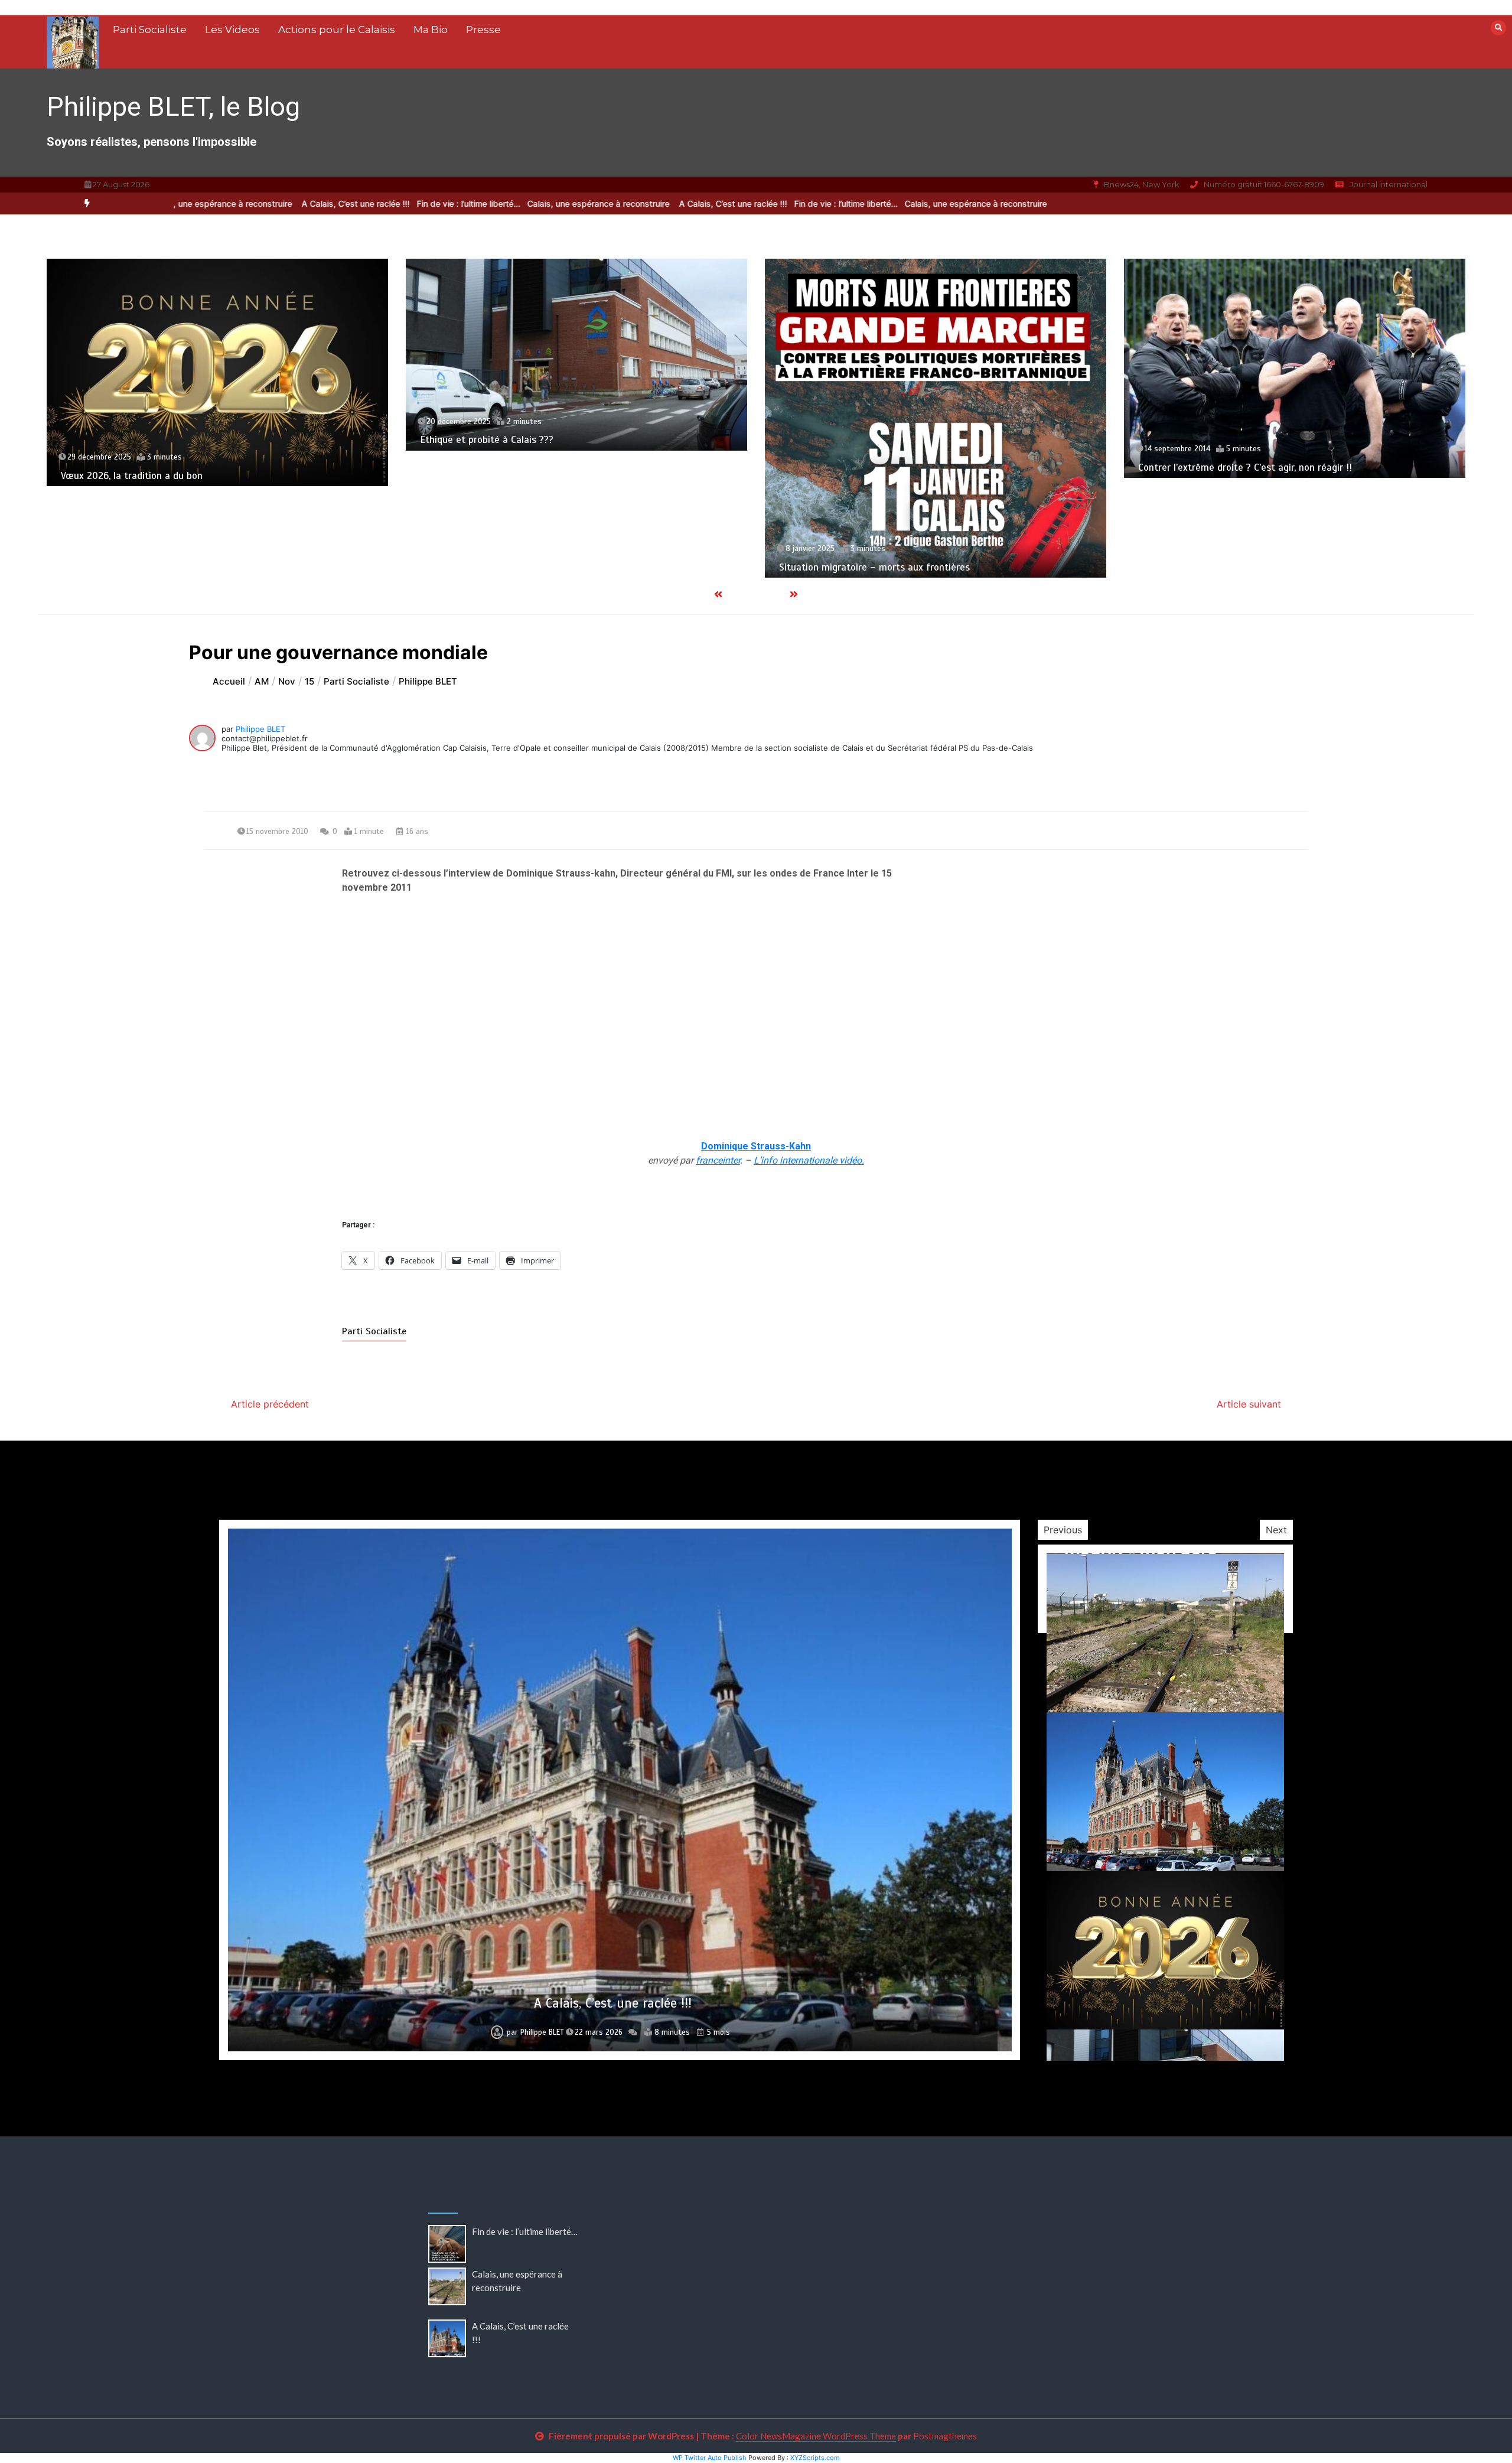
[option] (760, 203)
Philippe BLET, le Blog (173, 107)
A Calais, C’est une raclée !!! (647, 203)
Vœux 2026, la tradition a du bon (613, 2003)
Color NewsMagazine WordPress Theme (816, 2436)
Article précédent (270, 1404)
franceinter (718, 1160)
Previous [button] (1063, 1530)
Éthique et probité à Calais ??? (128, 440)
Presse (483, 30)
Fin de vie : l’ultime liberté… (760, 203)
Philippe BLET (260, 729)
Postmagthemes (945, 2436)
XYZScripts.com (815, 2458)
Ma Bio (431, 30)
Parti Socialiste (150, 30)
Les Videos (232, 30)
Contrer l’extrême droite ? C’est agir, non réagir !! (886, 467)
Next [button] (1276, 1530)
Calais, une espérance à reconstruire (514, 203)
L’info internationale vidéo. (809, 1160)
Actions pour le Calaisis (337, 30)
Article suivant (1249, 1404)
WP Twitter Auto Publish (710, 2458)
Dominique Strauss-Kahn (756, 1146)
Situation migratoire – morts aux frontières (515, 567)
